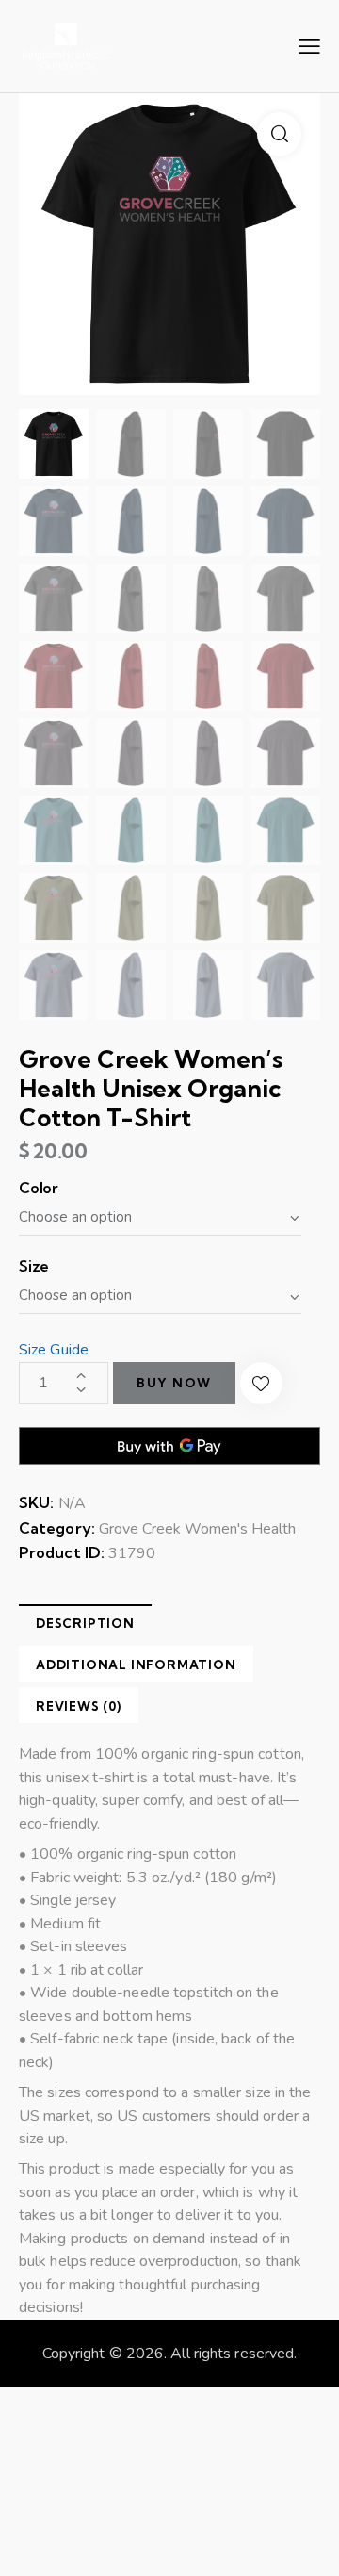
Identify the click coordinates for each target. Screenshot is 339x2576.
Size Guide (54, 1350)
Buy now (174, 1383)
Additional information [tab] (136, 1665)
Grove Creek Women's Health (197, 1529)
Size (34, 1266)
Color (39, 1188)
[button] (279, 134)
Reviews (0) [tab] (79, 1706)
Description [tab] (85, 1623)
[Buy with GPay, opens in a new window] (169, 1446)
